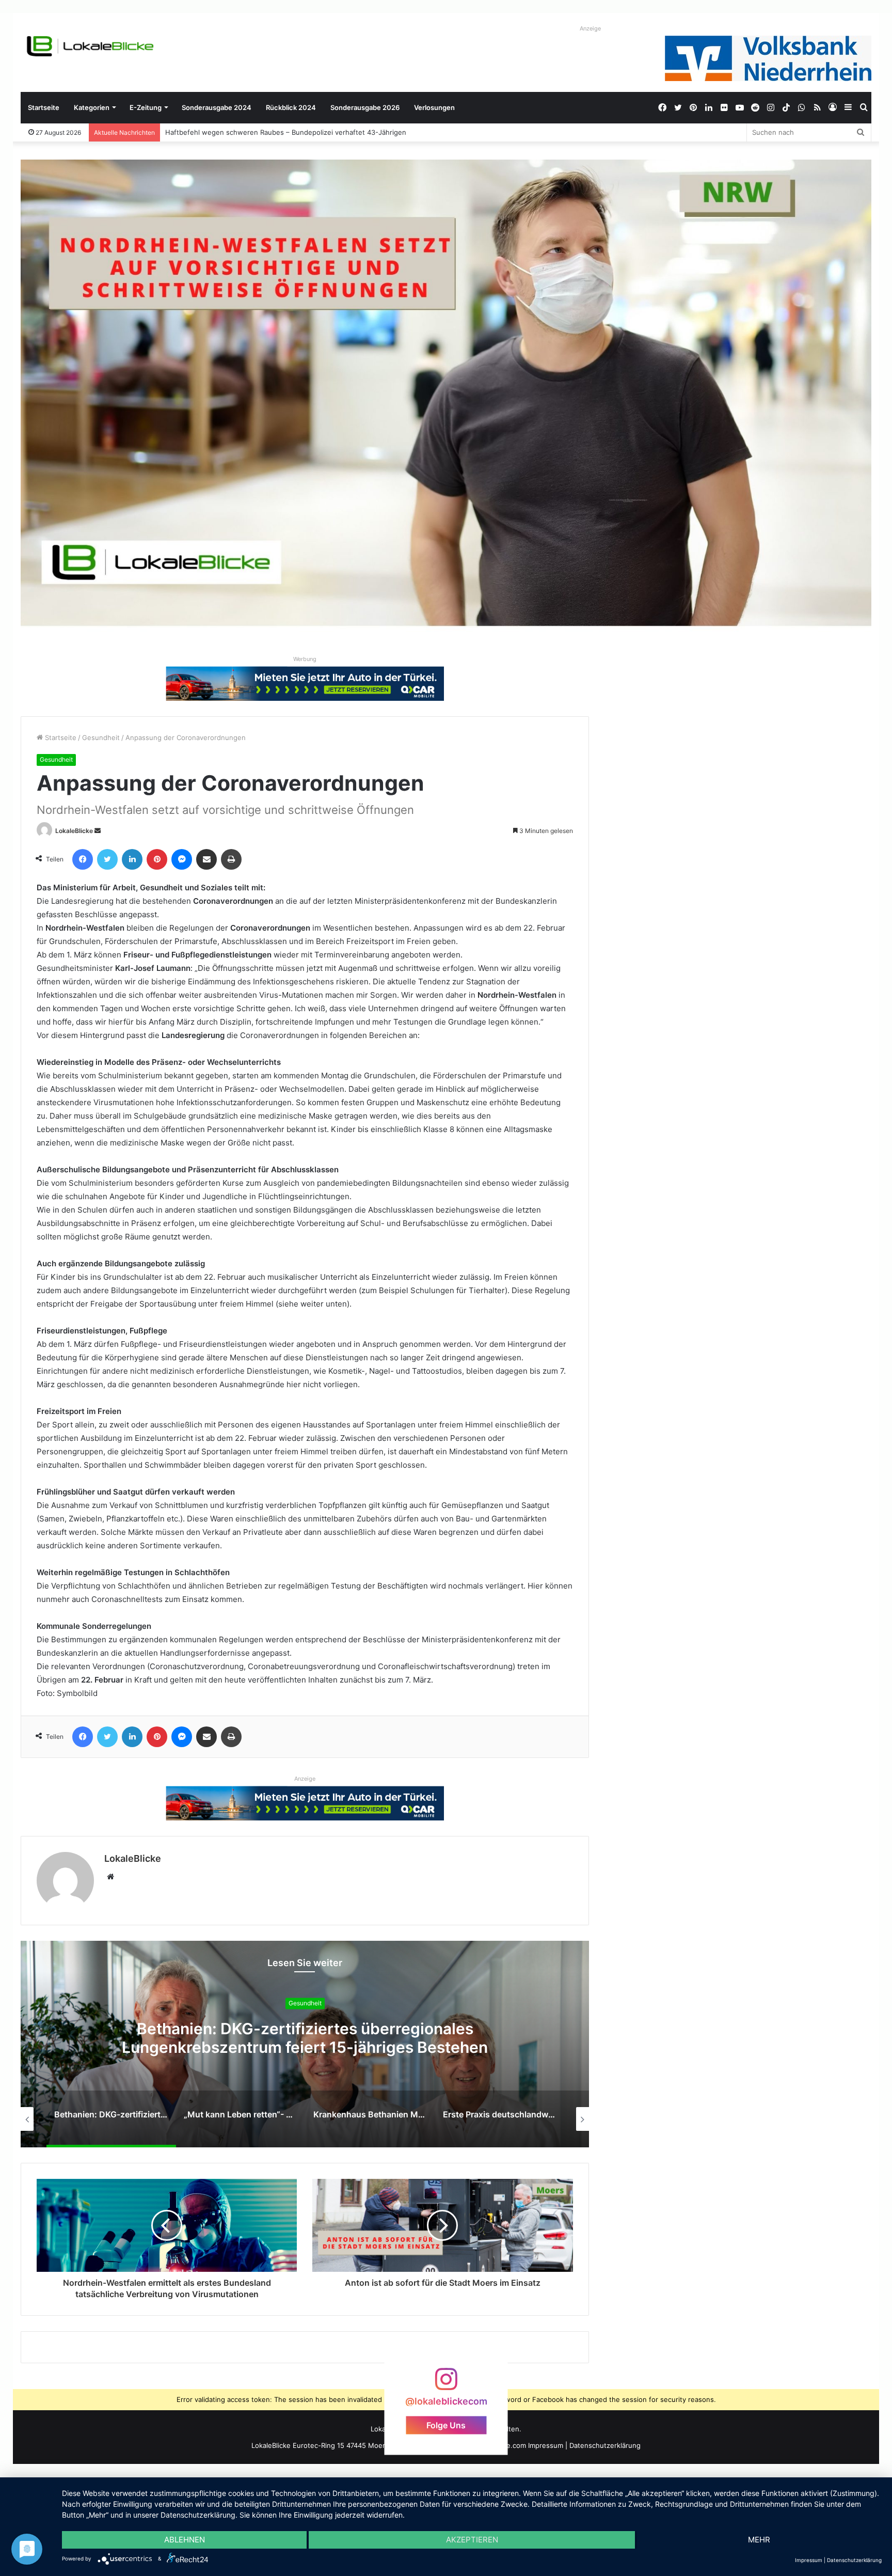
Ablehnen (185, 2540)
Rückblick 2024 (291, 107)
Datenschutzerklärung (605, 2445)
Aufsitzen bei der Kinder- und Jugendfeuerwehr (243, 132)
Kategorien (92, 107)
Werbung (305, 659)
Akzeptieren (472, 2540)
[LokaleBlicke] (90, 46)
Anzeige (590, 28)
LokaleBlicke (74, 831)
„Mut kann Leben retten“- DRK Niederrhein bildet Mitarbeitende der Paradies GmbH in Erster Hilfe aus (305, 2038)
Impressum (546, 2445)
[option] (305, 2044)
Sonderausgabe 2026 (365, 107)
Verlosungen (434, 107)
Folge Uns (446, 2425)
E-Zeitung (146, 107)
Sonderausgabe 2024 (217, 107)
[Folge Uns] (446, 2384)
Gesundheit (101, 737)
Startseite (44, 107)
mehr (759, 2540)
